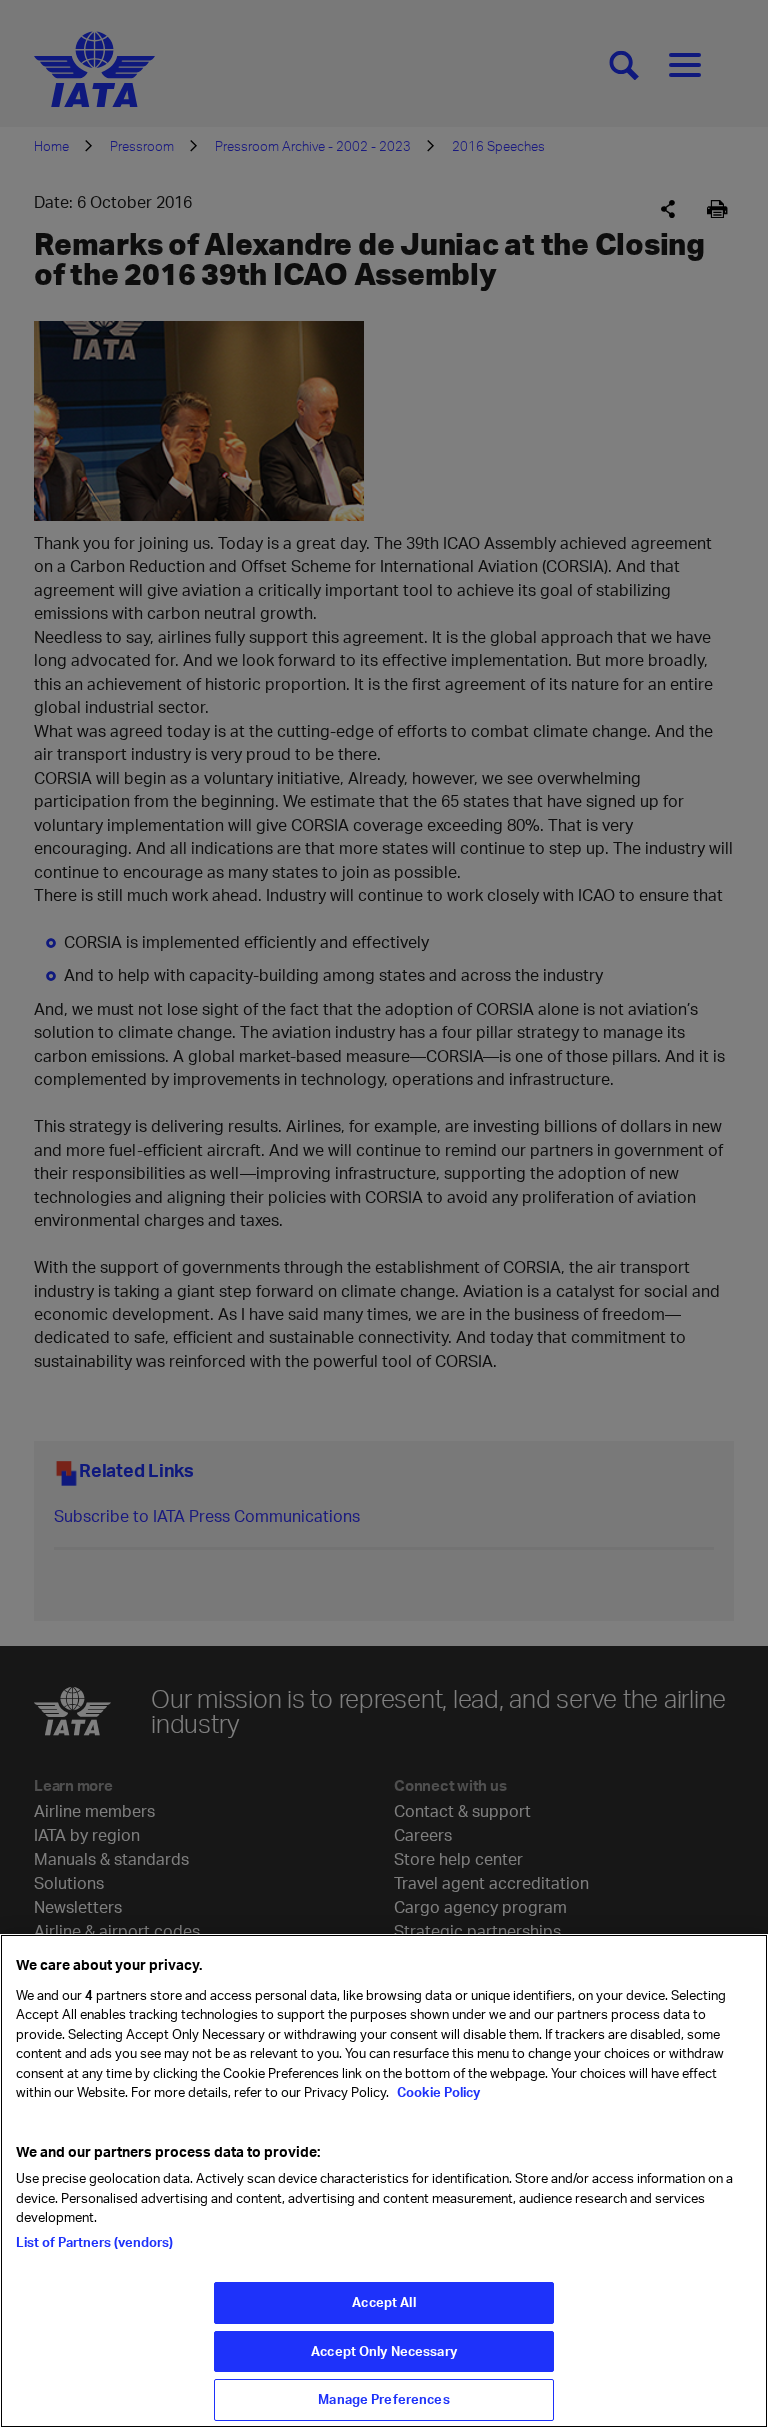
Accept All (383, 2302)
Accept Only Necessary (384, 2351)
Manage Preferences (383, 2399)
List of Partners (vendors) (94, 2242)
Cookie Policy (437, 2092)
